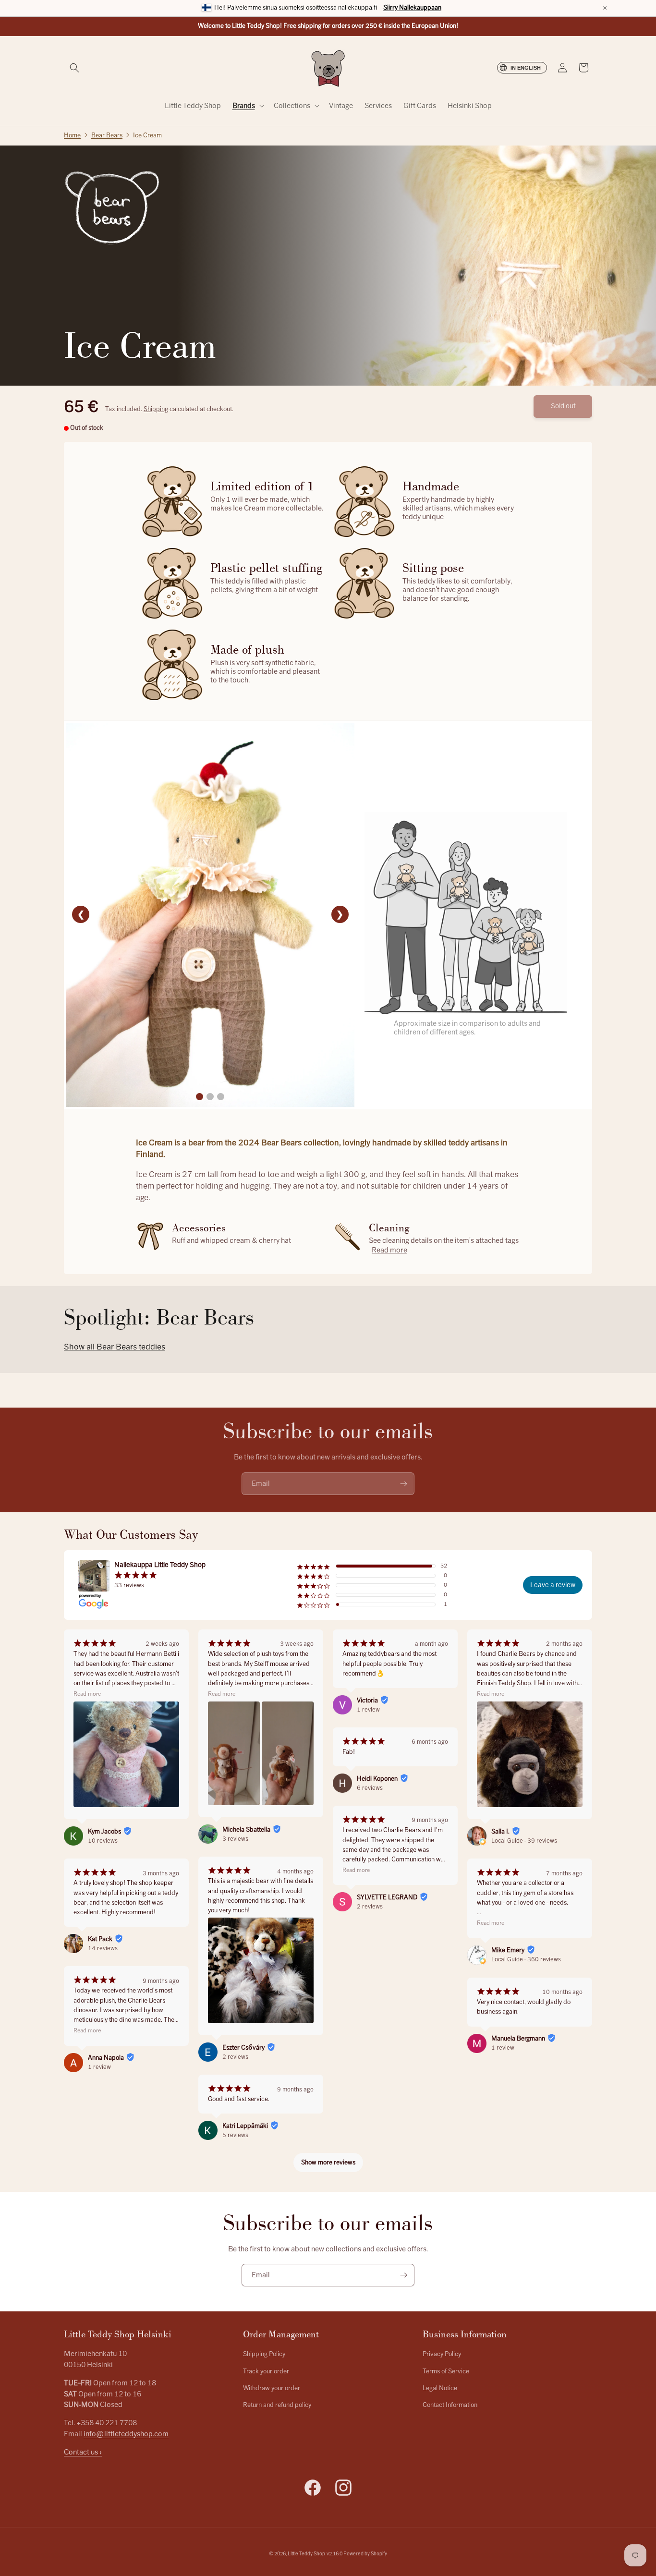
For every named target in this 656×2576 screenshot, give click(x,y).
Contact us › (83, 2452)
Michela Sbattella (246, 1830)
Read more (389, 1250)
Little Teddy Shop (306, 2554)
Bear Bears (107, 135)
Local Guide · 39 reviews (524, 1841)
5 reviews (235, 2135)
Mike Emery (508, 1950)
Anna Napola (106, 2058)
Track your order (266, 2371)
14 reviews (103, 1948)
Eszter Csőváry (243, 2048)
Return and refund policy (277, 2405)
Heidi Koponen (377, 1779)
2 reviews (235, 2057)
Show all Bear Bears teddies (115, 1347)
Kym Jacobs (104, 1832)
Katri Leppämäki (245, 2126)
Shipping (156, 409)
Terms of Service (446, 2371)
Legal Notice (440, 2388)
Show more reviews (328, 2163)
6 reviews (370, 1788)
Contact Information (450, 2405)
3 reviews (235, 1839)
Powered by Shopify (365, 2554)
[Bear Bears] (112, 208)
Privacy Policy (442, 2354)
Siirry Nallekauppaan (412, 8)
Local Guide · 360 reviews (526, 1959)
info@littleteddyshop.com (126, 2434)
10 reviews (103, 1841)
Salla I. (500, 1832)
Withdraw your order (272, 2388)
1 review (99, 2067)
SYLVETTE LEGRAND (387, 1897)
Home (72, 135)
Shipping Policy (264, 2354)
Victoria (367, 1701)
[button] (74, 68)
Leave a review (553, 1585)
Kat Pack (100, 1939)
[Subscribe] (403, 1484)
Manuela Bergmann (518, 2039)
